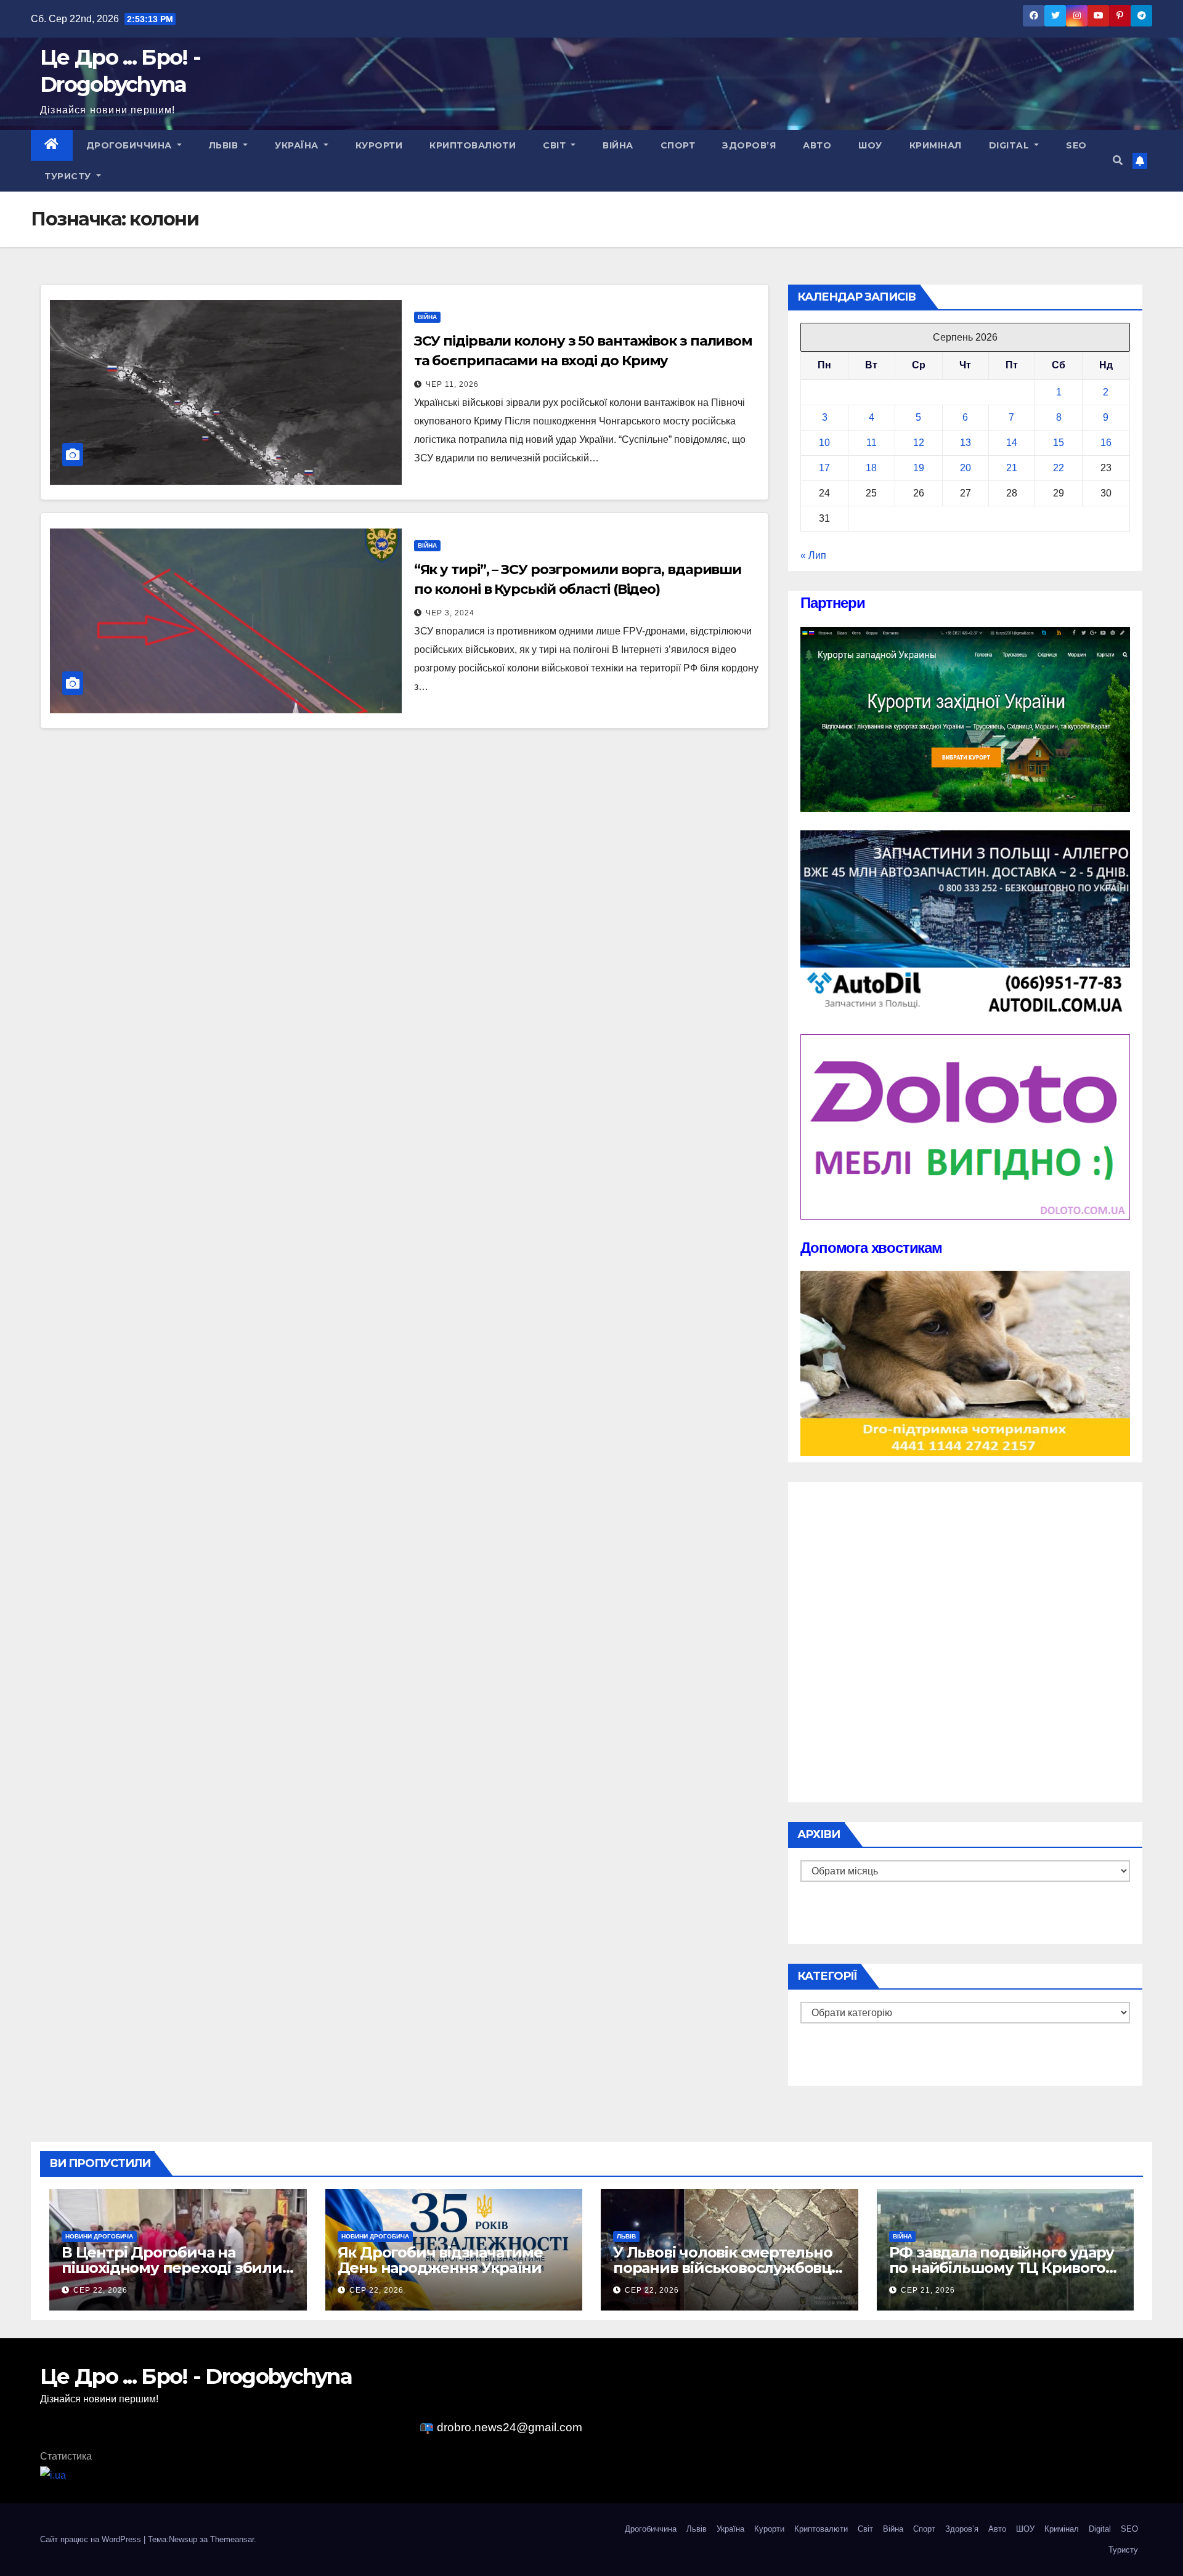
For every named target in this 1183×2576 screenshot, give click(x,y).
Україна (298, 145)
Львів (225, 145)
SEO (1076, 145)
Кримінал (936, 145)
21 (1012, 468)
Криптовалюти (473, 145)
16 (1106, 443)
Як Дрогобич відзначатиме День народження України (440, 2260)
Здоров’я (749, 145)
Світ (556, 145)
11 (872, 443)
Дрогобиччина (131, 145)
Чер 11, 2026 (452, 384)
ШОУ (870, 145)
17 (824, 468)
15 (1059, 443)
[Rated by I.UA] (53, 2475)
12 (919, 443)
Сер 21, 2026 (928, 2290)
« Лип (813, 555)
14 (1012, 443)
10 (824, 443)
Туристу (69, 176)
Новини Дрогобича (99, 2236)
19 (919, 468)
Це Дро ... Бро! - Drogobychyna (196, 2376)
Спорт (678, 145)
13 (966, 443)
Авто (817, 145)
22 (1059, 468)
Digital (1010, 145)
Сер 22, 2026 (100, 2290)
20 (966, 468)
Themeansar (232, 2539)
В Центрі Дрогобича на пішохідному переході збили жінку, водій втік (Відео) (172, 2268)
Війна (618, 145)
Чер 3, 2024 (450, 613)
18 (871, 468)
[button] (1118, 160)
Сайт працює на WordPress (92, 2539)
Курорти (379, 145)
